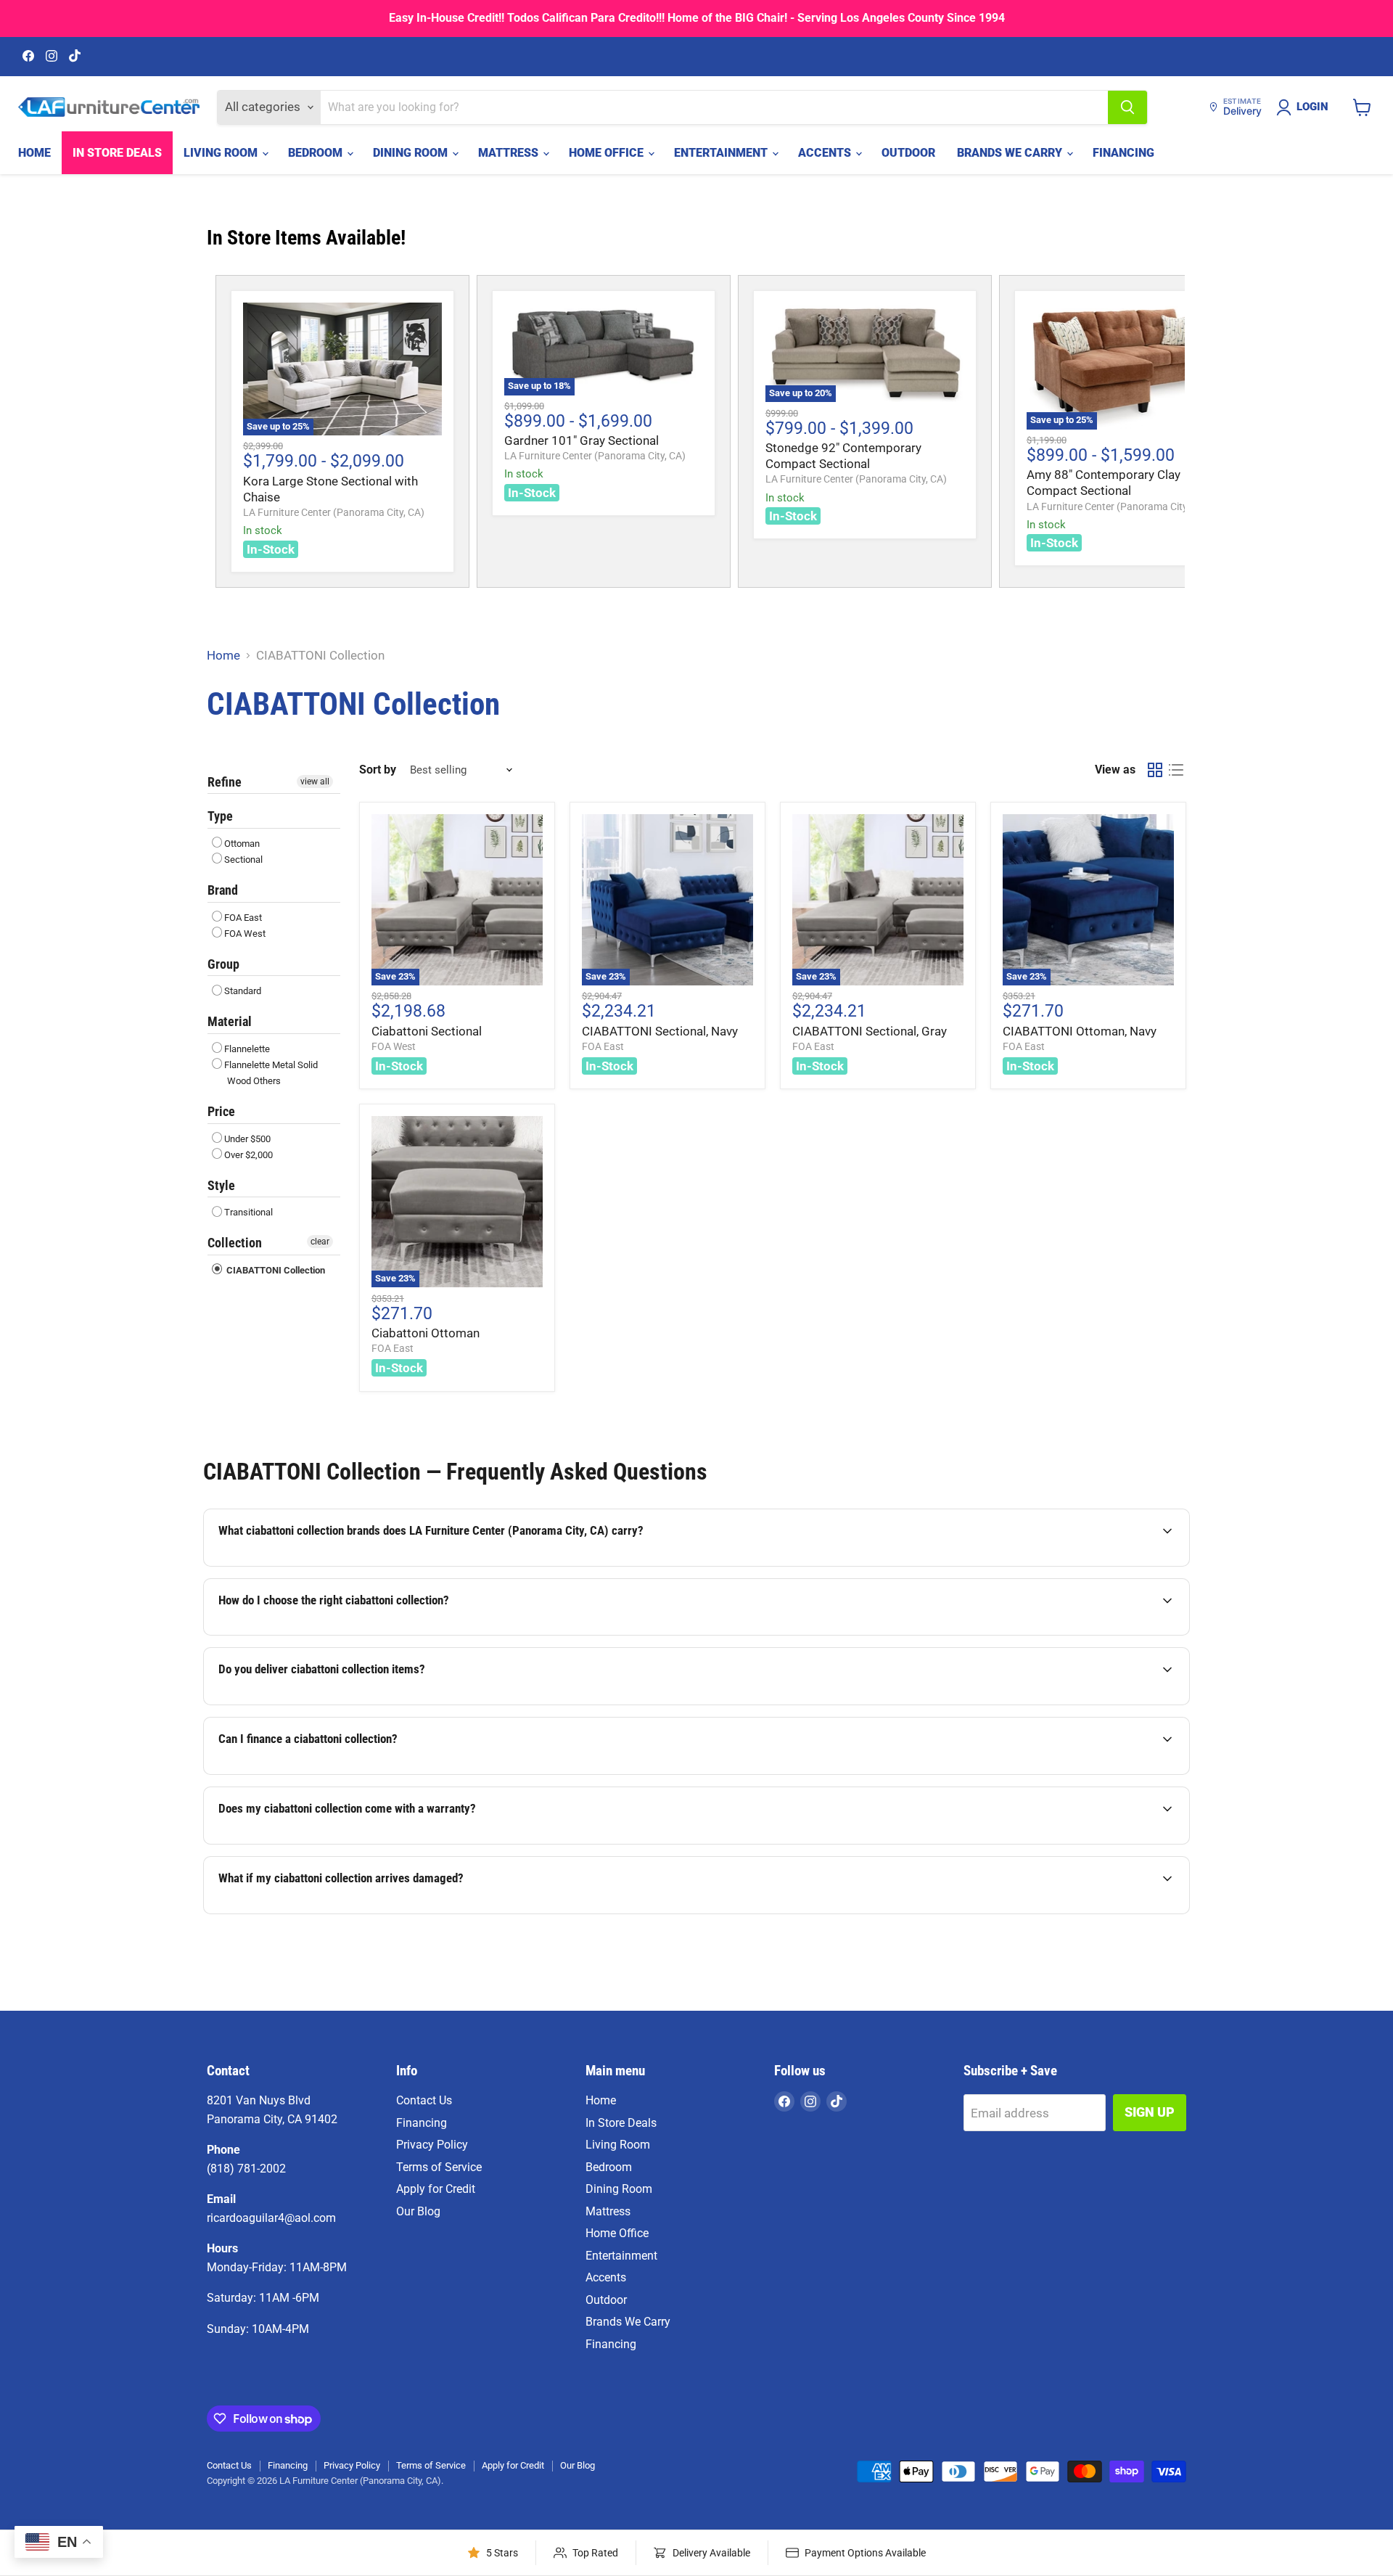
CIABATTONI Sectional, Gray (870, 1031)
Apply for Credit (436, 2189)
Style (221, 1185)
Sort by (378, 770)
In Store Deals (117, 153)
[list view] (1176, 770)
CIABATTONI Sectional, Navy (660, 1031)
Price (221, 1111)
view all (315, 782)
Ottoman (242, 844)
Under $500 (247, 1139)
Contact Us (424, 2100)
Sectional (243, 860)
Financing (1123, 153)
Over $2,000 (248, 1155)
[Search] (1127, 107)
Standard (243, 991)
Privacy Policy (432, 2145)
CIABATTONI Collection (275, 1270)
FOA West (245, 934)
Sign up (1150, 2112)
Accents (826, 153)
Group (223, 964)
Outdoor (908, 153)
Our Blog (418, 2211)
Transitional (248, 1212)
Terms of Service (439, 2167)
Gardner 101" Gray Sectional (582, 440)
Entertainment (722, 153)
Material (230, 1021)
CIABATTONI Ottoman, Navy (1080, 1031)
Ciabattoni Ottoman (426, 1333)
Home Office (608, 153)
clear (320, 1242)
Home (34, 153)
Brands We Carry (1011, 153)
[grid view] (1155, 770)
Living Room (222, 153)
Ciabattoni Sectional (427, 1031)
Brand (223, 890)
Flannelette (247, 1049)
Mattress (510, 153)
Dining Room (412, 153)
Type (220, 816)
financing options (341, 1773)
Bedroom (317, 153)
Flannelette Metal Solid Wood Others (271, 1073)
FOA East (243, 918)
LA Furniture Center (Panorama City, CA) (334, 512)
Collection (235, 1243)
